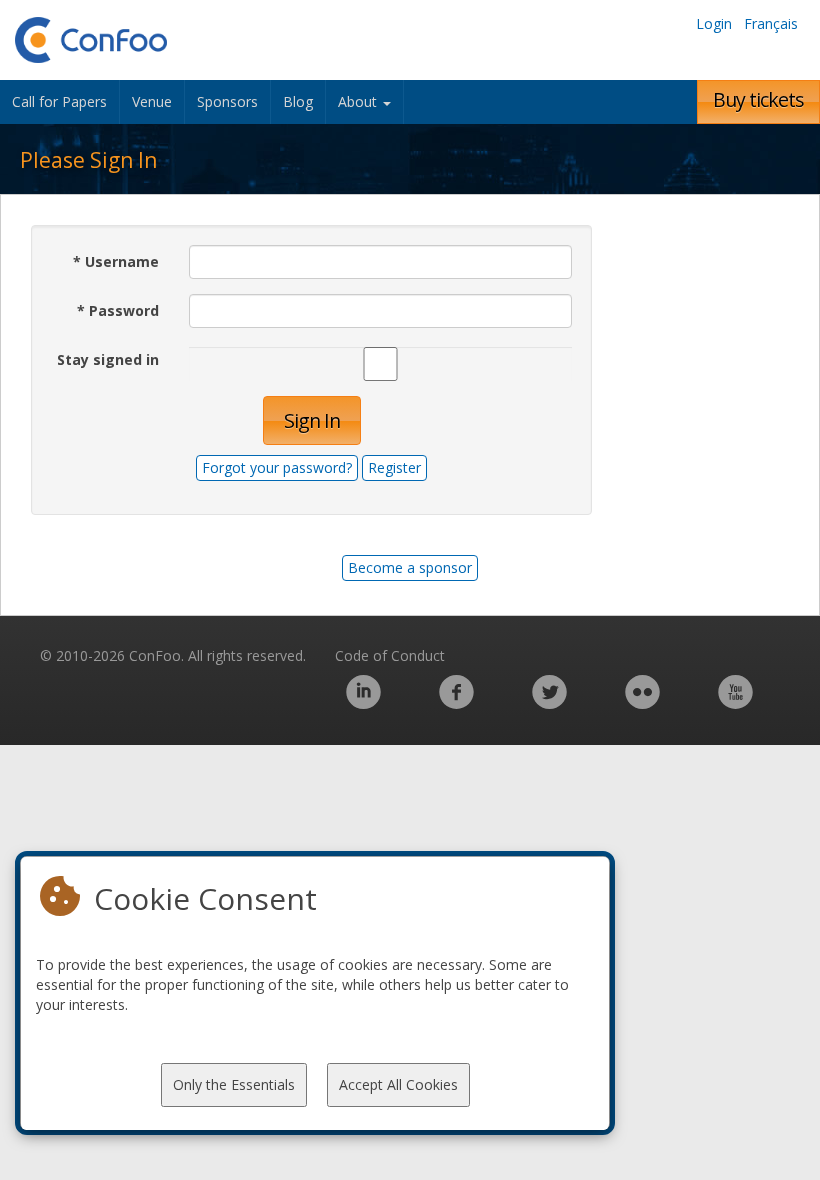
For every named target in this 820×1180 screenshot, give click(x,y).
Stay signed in (108, 359)
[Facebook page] (456, 702)
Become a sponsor (410, 567)
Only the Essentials (234, 1084)
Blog (298, 101)
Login (714, 23)
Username (116, 261)
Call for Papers (59, 101)
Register (394, 467)
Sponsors (227, 101)
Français (771, 23)
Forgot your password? (277, 467)
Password (118, 310)
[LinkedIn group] (363, 702)
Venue (152, 101)
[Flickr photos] (642, 702)
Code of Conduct (390, 655)
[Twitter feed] (549, 702)
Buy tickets (758, 99)
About (359, 101)
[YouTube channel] (735, 702)
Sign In (312, 420)
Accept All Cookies (398, 1084)
